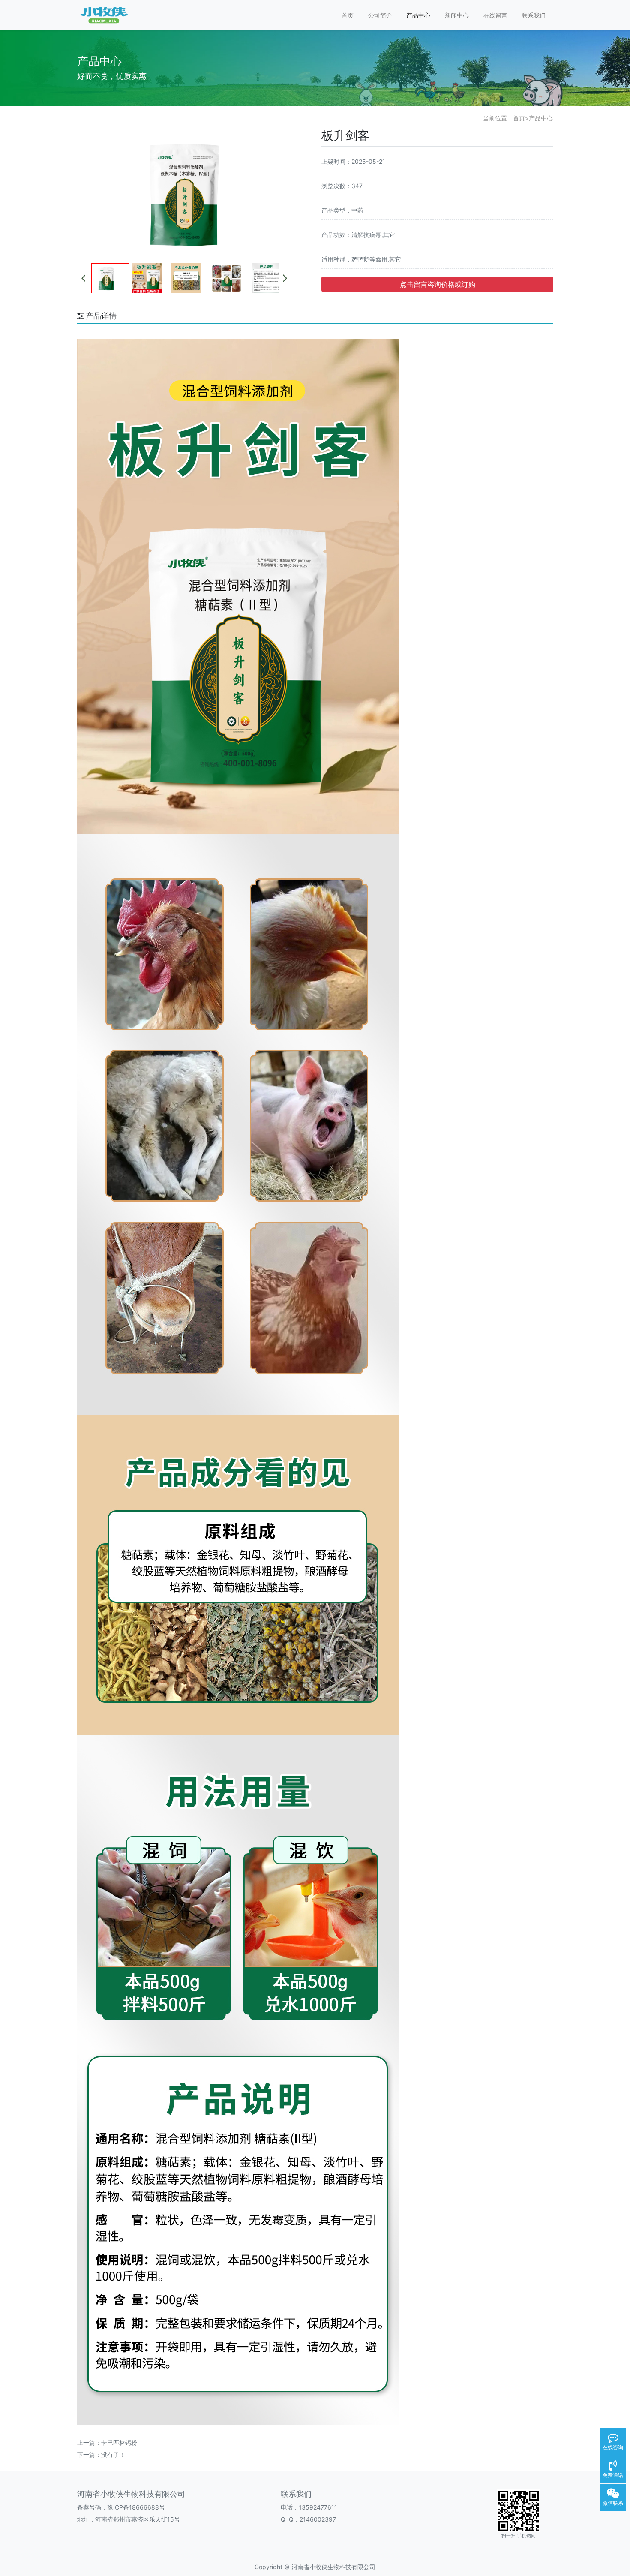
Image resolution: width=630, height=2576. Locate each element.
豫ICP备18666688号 (136, 2507)
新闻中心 (457, 15)
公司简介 (380, 15)
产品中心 (418, 15)
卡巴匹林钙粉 (119, 2442)
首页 (348, 15)
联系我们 (534, 15)
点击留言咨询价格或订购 (438, 284)
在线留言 (495, 15)
